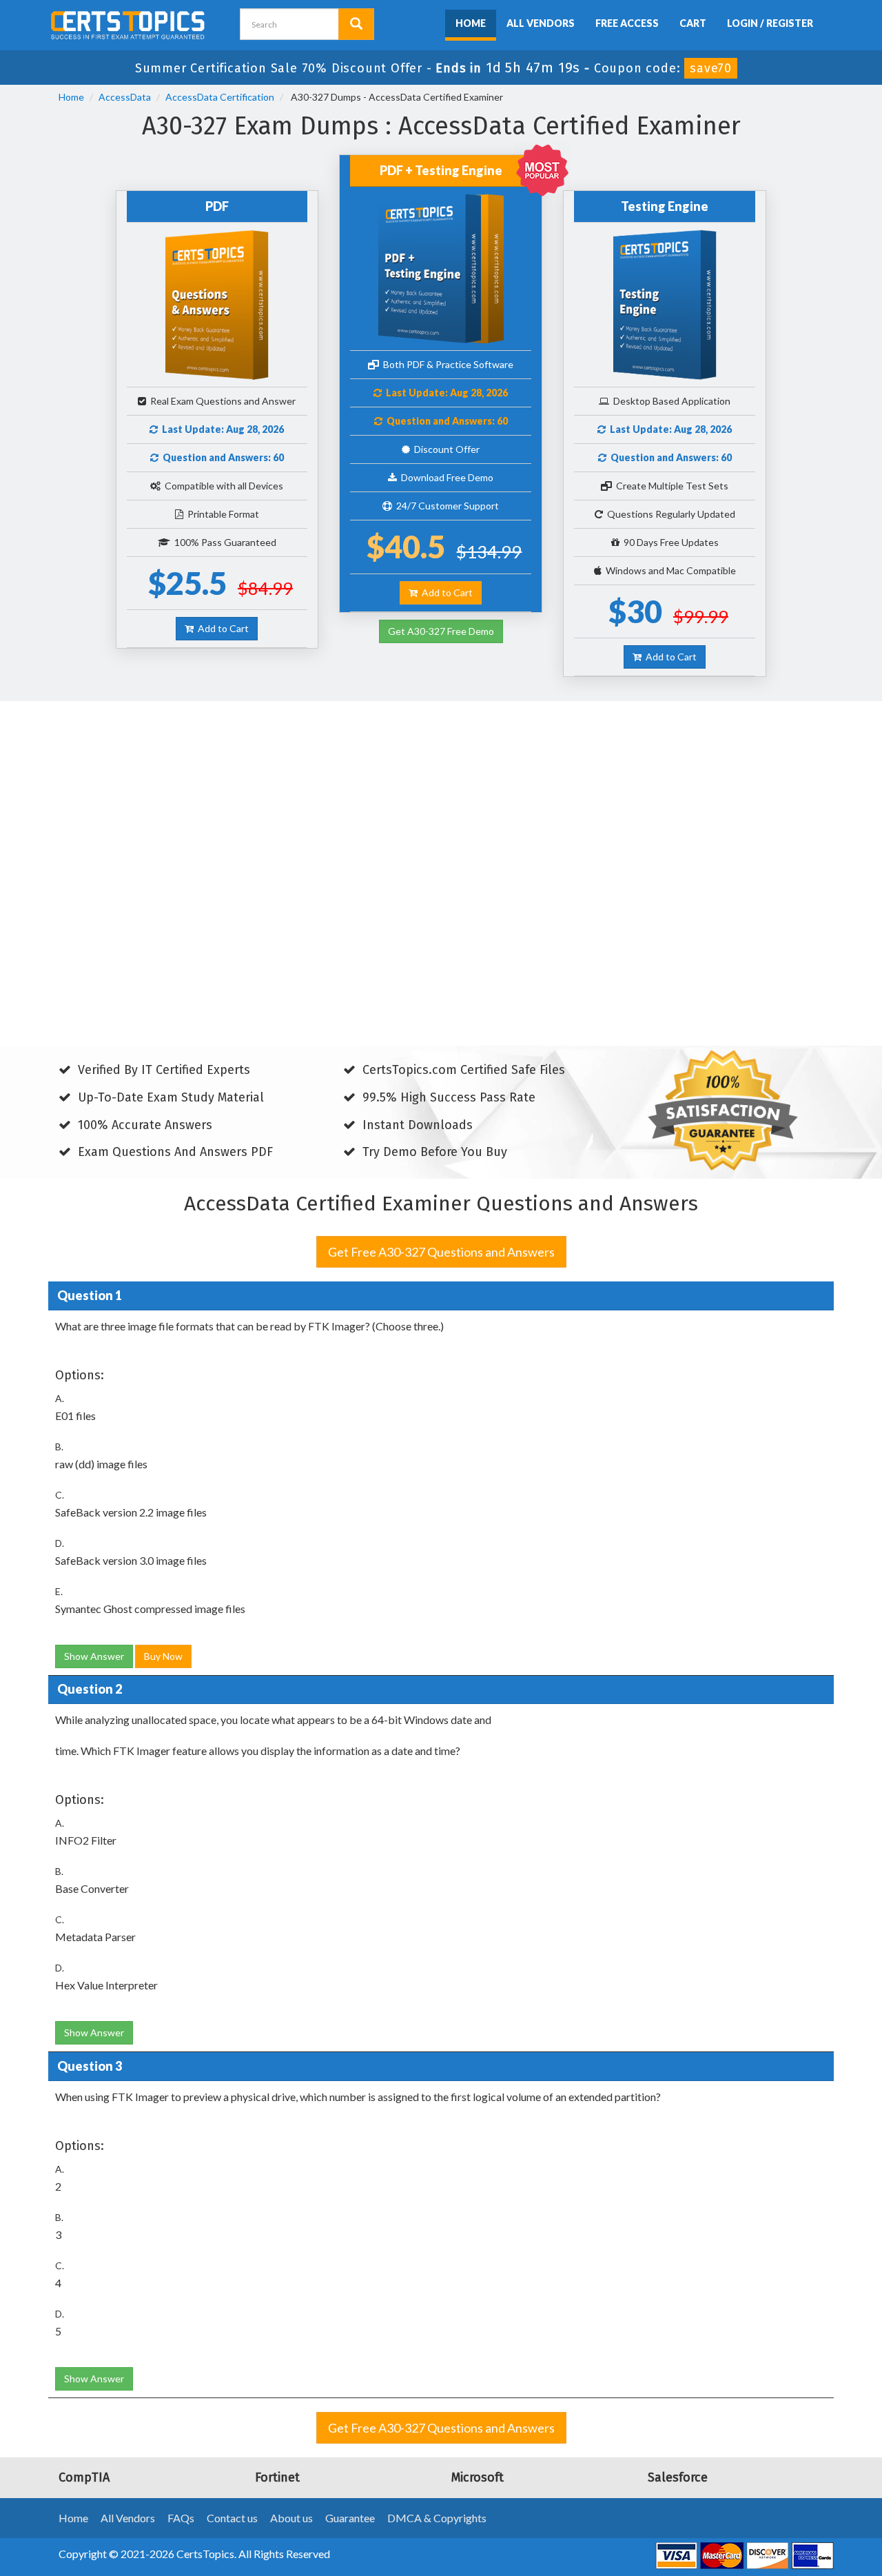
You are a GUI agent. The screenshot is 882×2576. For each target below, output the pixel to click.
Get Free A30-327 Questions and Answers (441, 1252)
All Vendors (541, 23)
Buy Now (163, 1656)
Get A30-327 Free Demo (441, 631)
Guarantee (350, 2518)
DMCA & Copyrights (437, 2518)
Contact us (232, 2518)
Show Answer (94, 1656)
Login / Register (770, 23)
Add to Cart (221, 628)
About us (291, 2518)
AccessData (125, 97)
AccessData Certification (220, 97)
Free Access (627, 23)
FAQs (181, 2518)
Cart (693, 23)
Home (471, 23)
